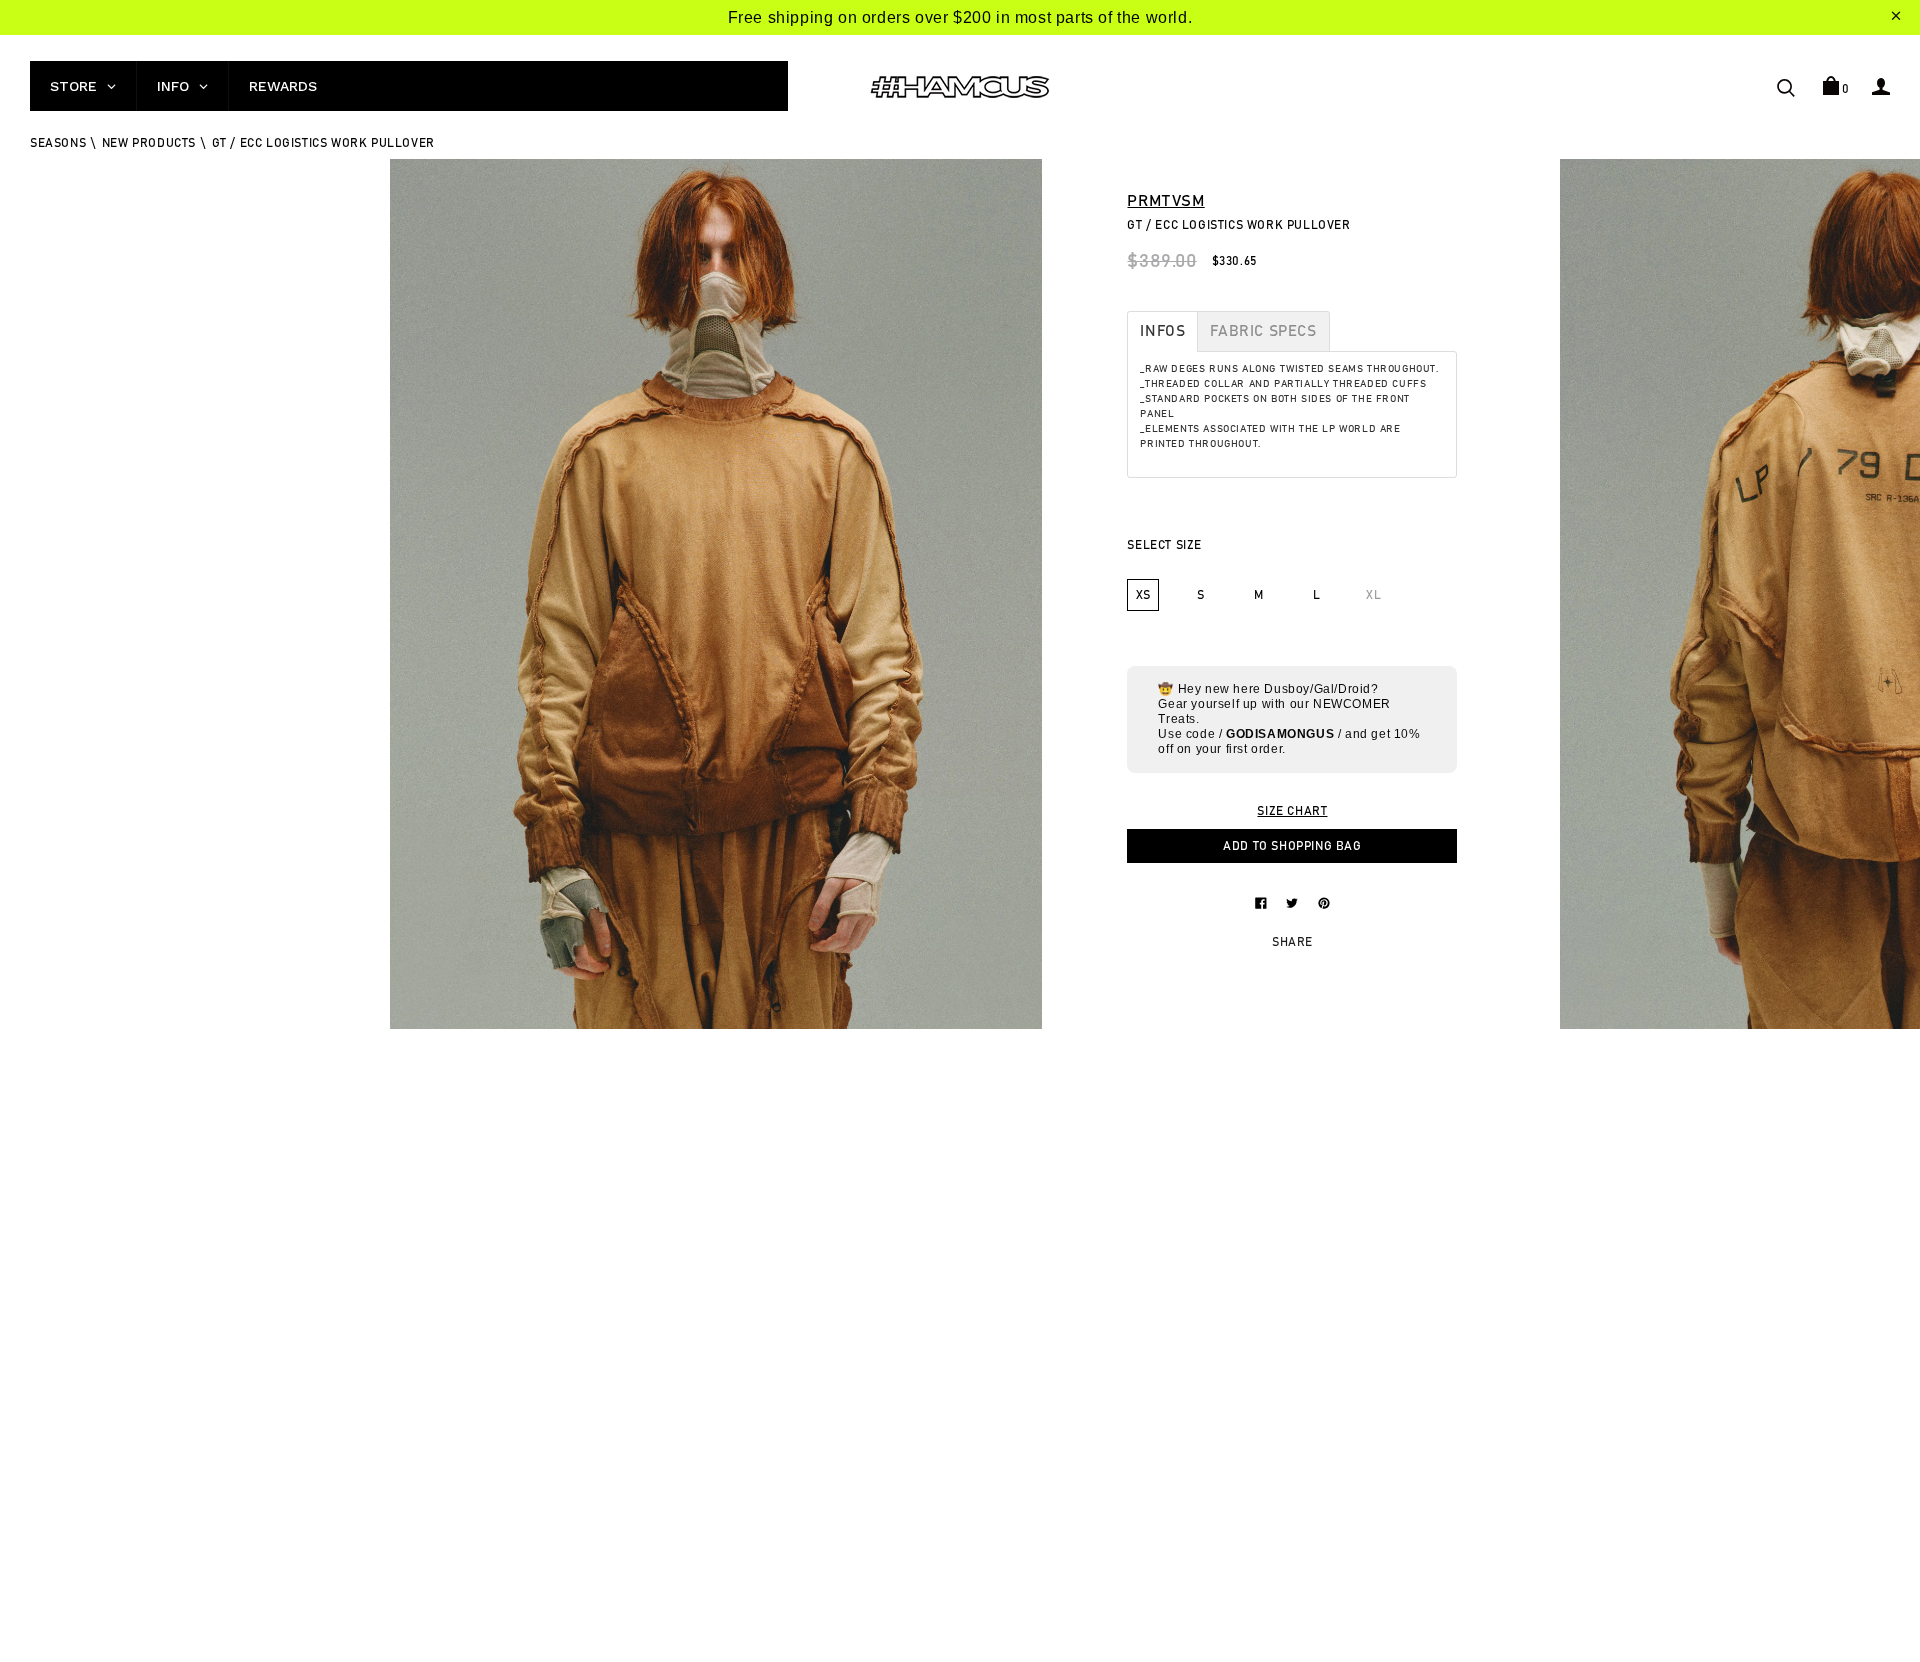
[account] (1881, 86)
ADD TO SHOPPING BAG (1292, 846)
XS (1143, 595)
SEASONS (58, 143)
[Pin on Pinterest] (1324, 902)
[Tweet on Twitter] (1294, 902)
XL (1373, 595)
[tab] (1162, 331)
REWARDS (283, 86)
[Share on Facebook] (1263, 902)
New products (149, 143)
